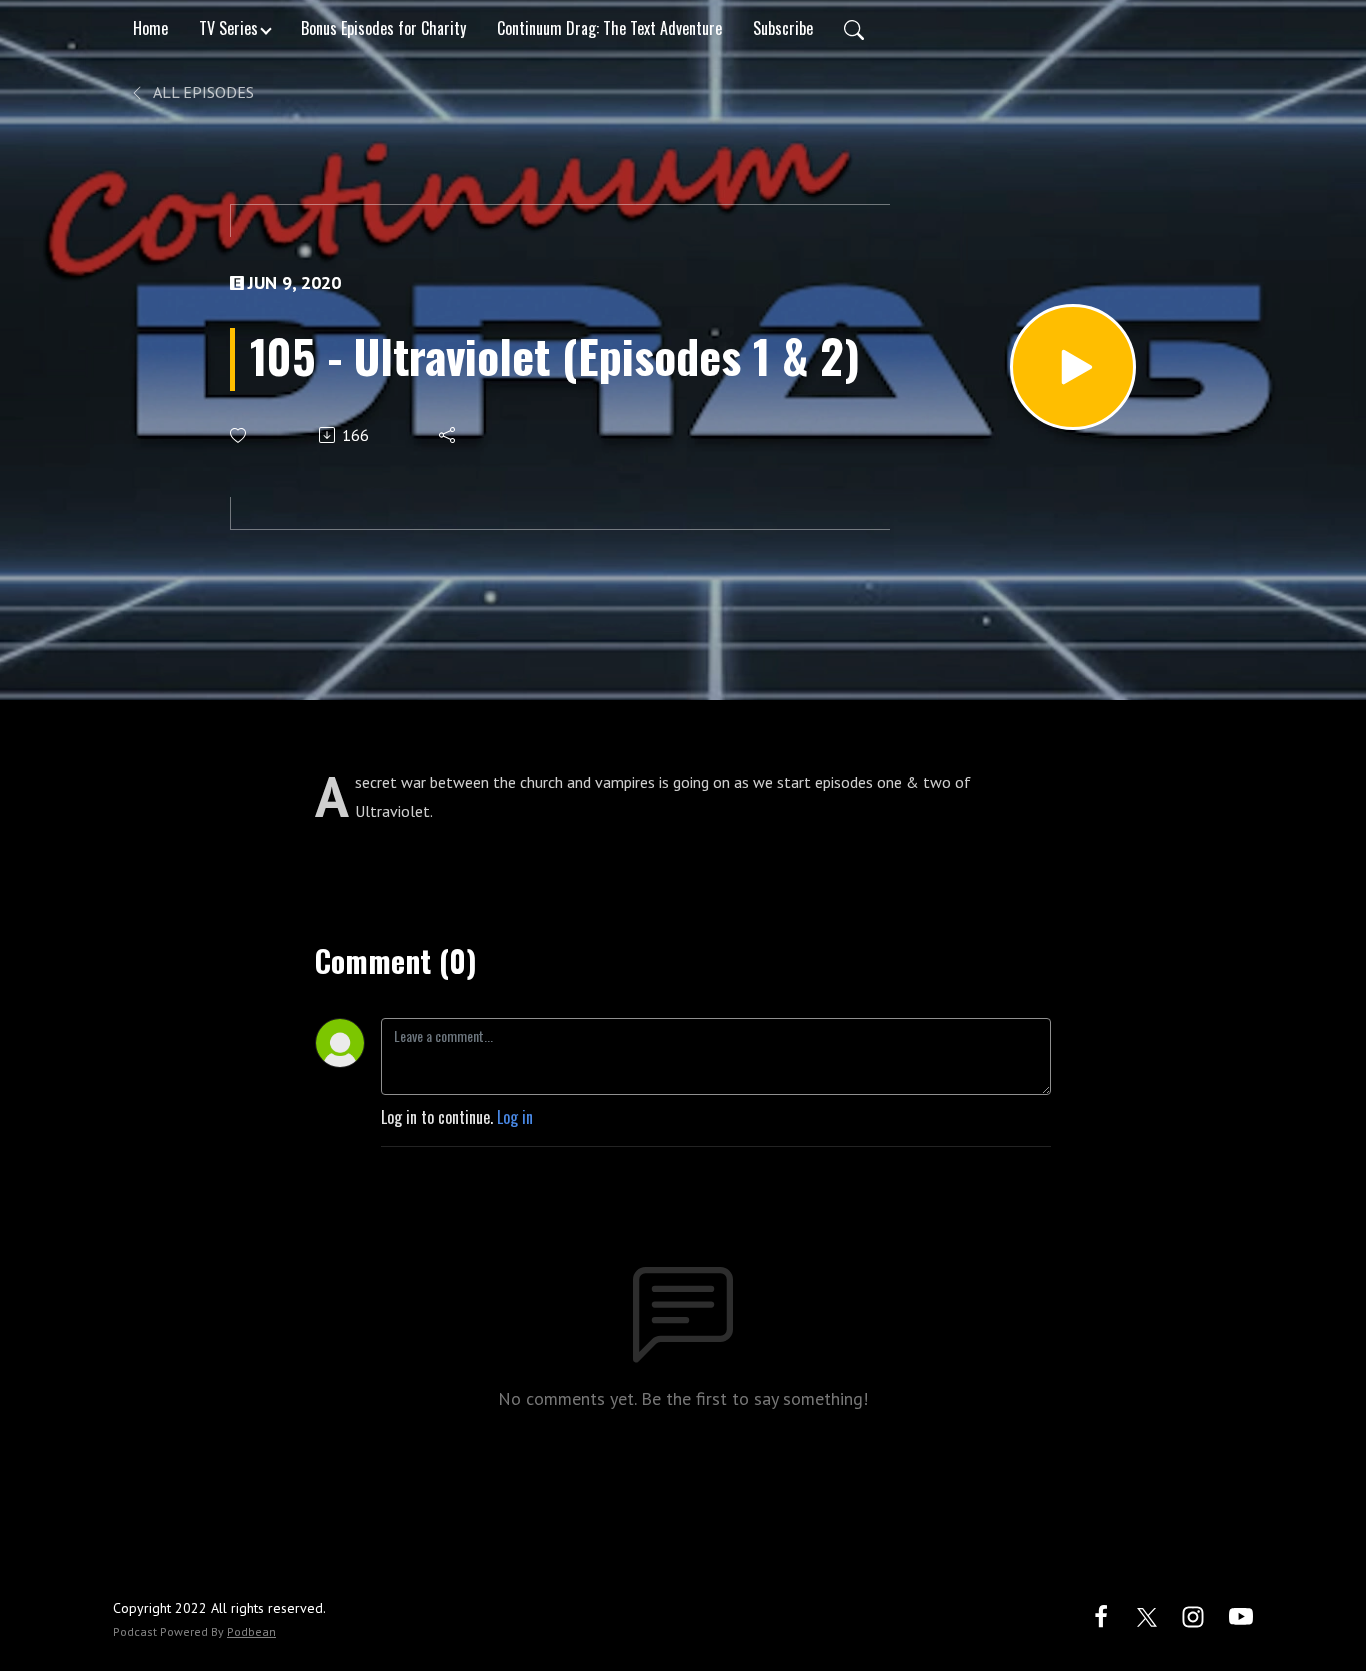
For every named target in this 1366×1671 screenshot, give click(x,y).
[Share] (448, 435)
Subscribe (783, 28)
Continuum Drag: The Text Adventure (609, 28)
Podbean (251, 1631)
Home (150, 28)
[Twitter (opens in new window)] (1147, 1614)
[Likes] (239, 435)
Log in (515, 1117)
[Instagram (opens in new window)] (1193, 1614)
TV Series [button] (228, 28)
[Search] (854, 28)
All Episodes (202, 92)
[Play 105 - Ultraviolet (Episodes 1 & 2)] (1073, 367)
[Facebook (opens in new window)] (1101, 1614)
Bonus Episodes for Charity (383, 28)
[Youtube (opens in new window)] (1241, 1614)
